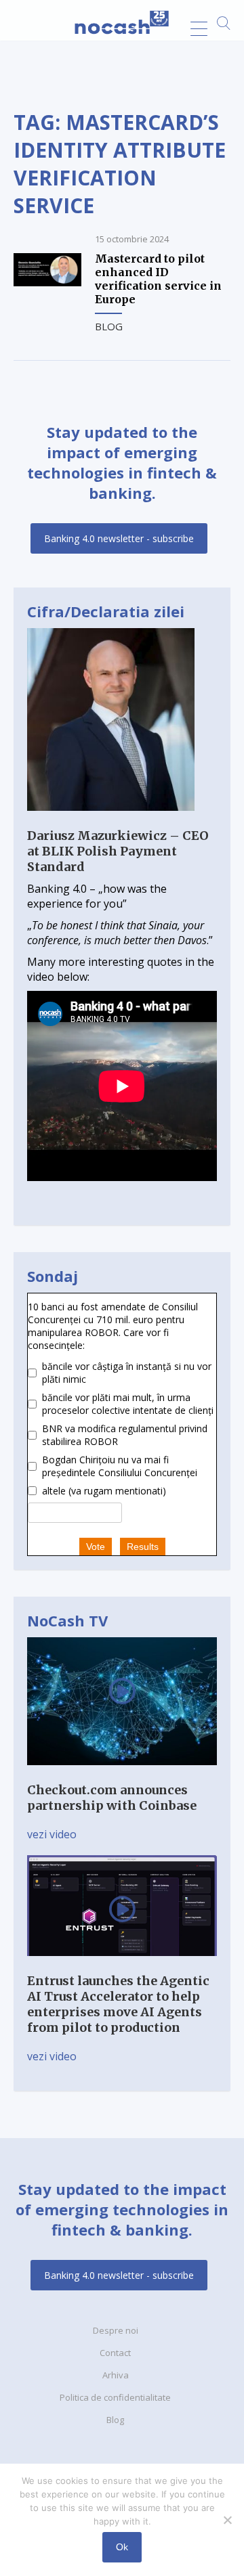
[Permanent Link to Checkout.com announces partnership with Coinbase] (122, 1775)
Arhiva (116, 2375)
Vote (96, 1547)
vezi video (52, 1834)
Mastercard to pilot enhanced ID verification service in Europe (158, 279)
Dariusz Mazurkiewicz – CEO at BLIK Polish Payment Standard (118, 851)
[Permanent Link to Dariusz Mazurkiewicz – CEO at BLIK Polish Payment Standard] (111, 820)
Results (143, 1547)
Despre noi (116, 2330)
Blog (109, 326)
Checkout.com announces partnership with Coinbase (112, 1798)
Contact (115, 2353)
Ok (122, 2547)
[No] (227, 2520)
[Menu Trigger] (199, 29)
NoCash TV (67, 1620)
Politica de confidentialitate (115, 2397)
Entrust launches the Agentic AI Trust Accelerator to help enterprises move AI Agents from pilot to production (118, 2004)
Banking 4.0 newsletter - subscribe (119, 538)
